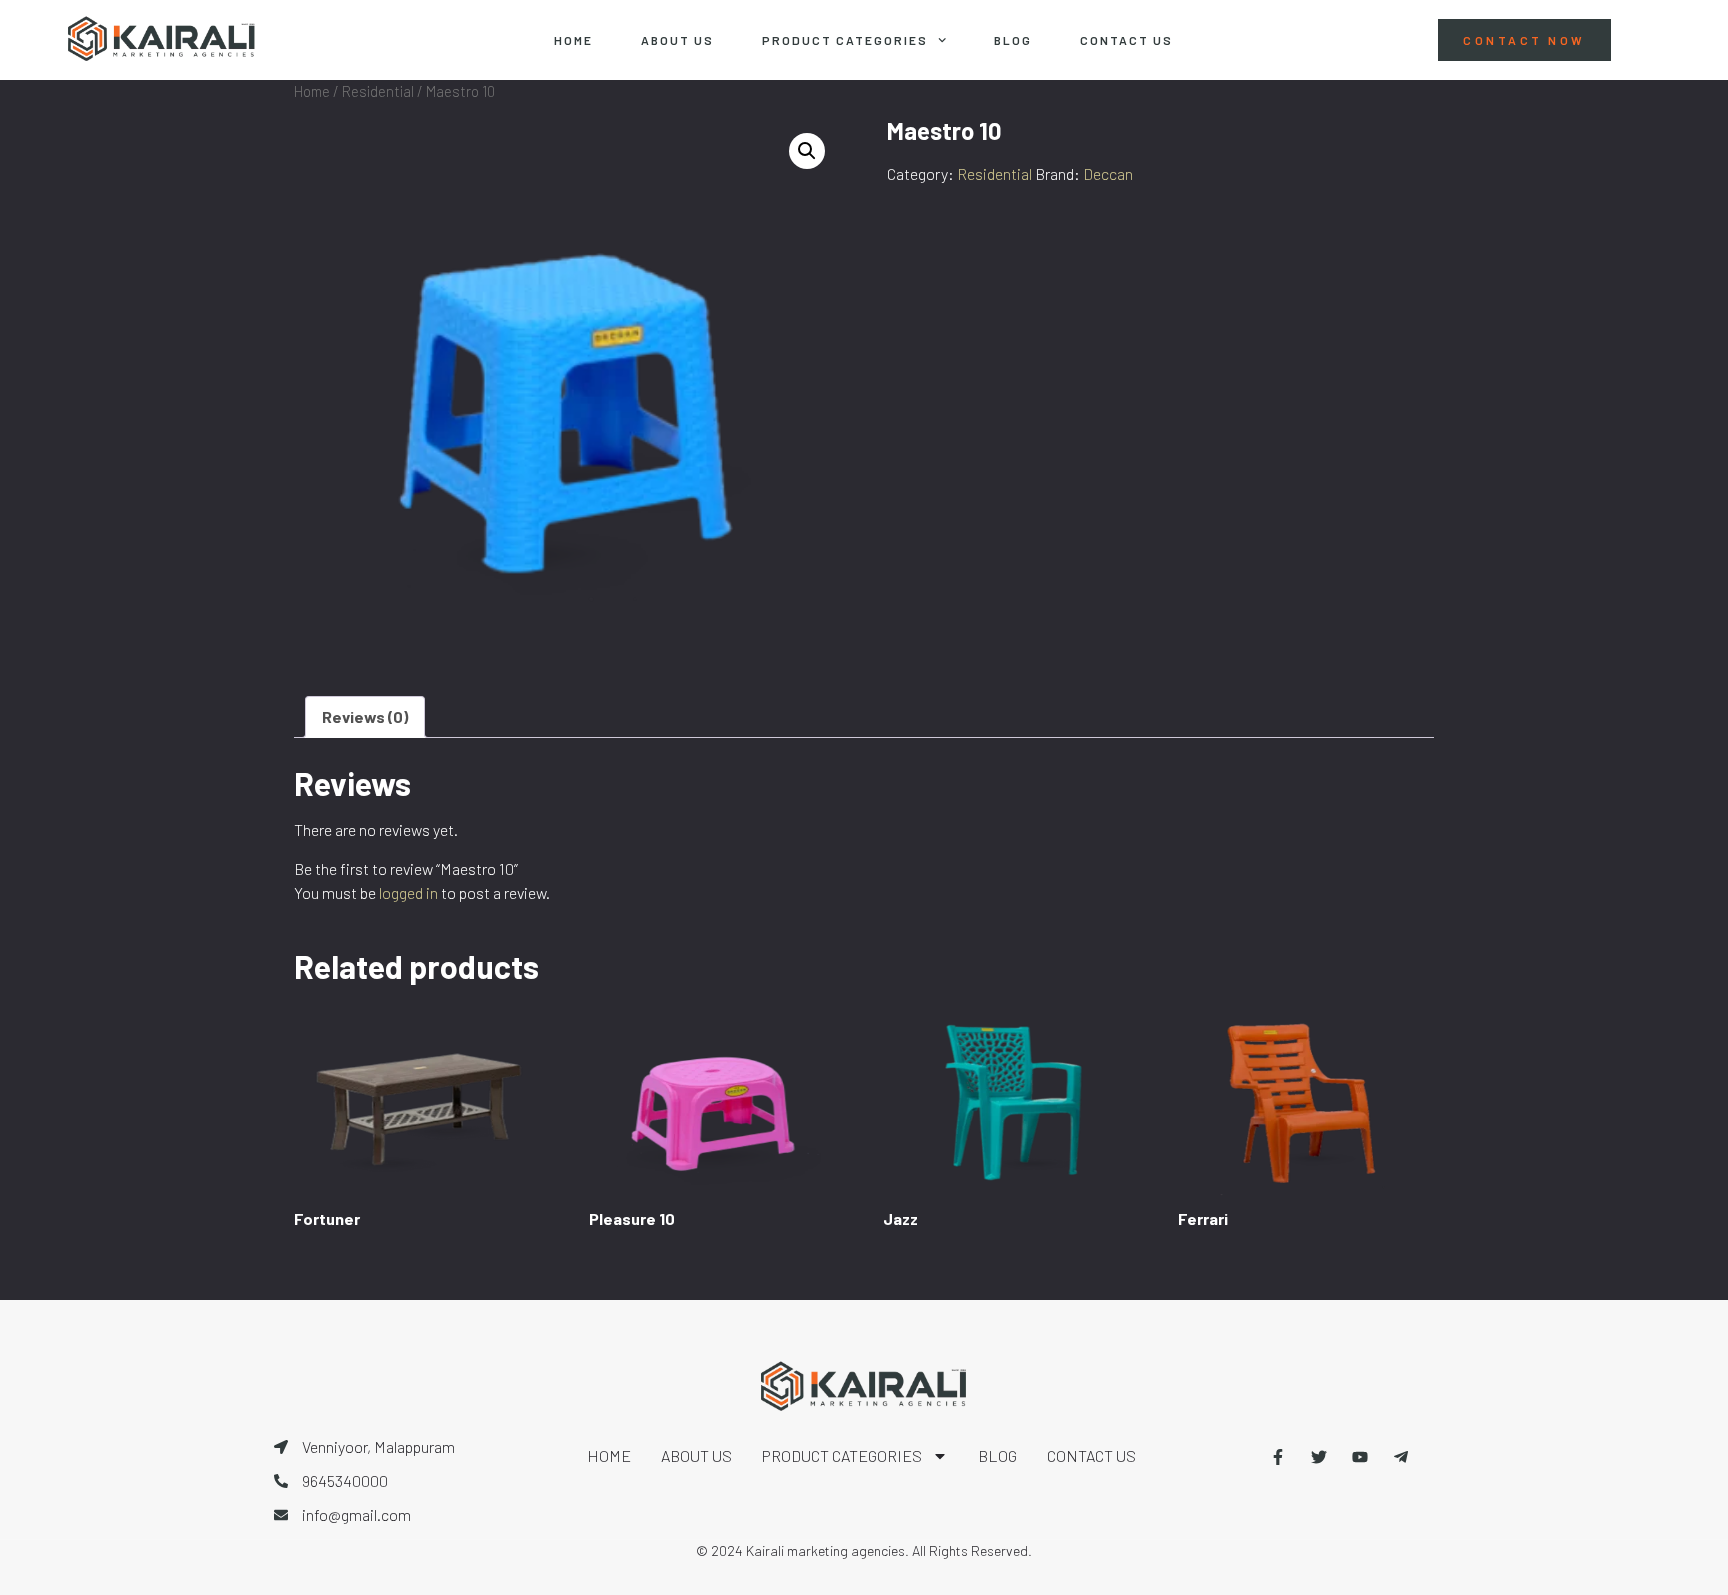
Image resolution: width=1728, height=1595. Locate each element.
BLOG (1013, 40)
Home (312, 91)
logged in (408, 892)
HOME (573, 40)
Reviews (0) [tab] (365, 716)
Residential (378, 91)
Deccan (1108, 173)
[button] (807, 151)
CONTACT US (1126, 40)
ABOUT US (677, 40)
